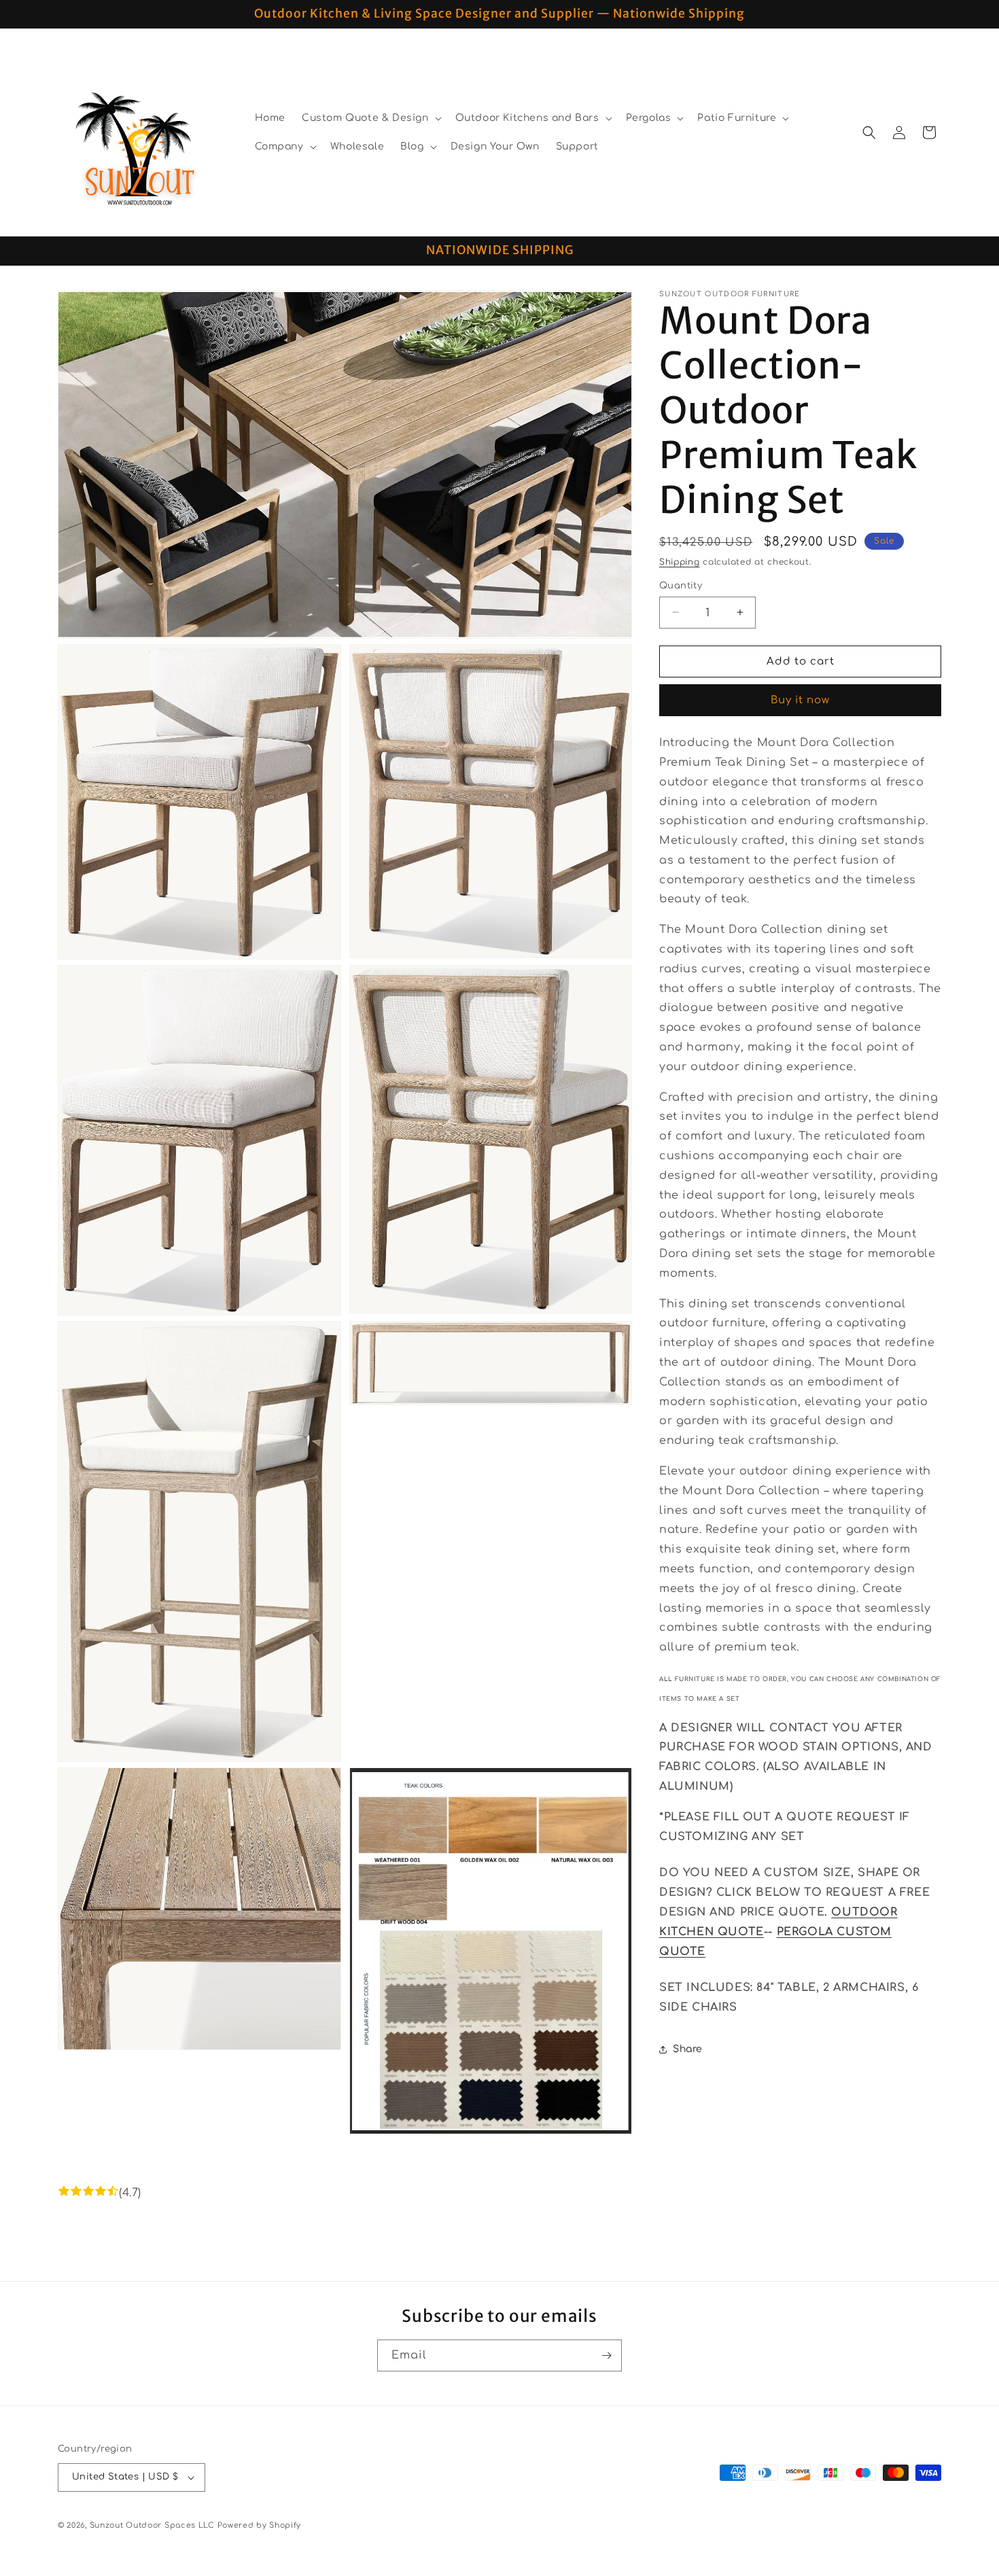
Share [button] (688, 2049)
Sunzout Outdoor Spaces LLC (152, 2525)
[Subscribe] (606, 2356)
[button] (370, 118)
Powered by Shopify (260, 2525)
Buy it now (800, 700)
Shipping (680, 562)
